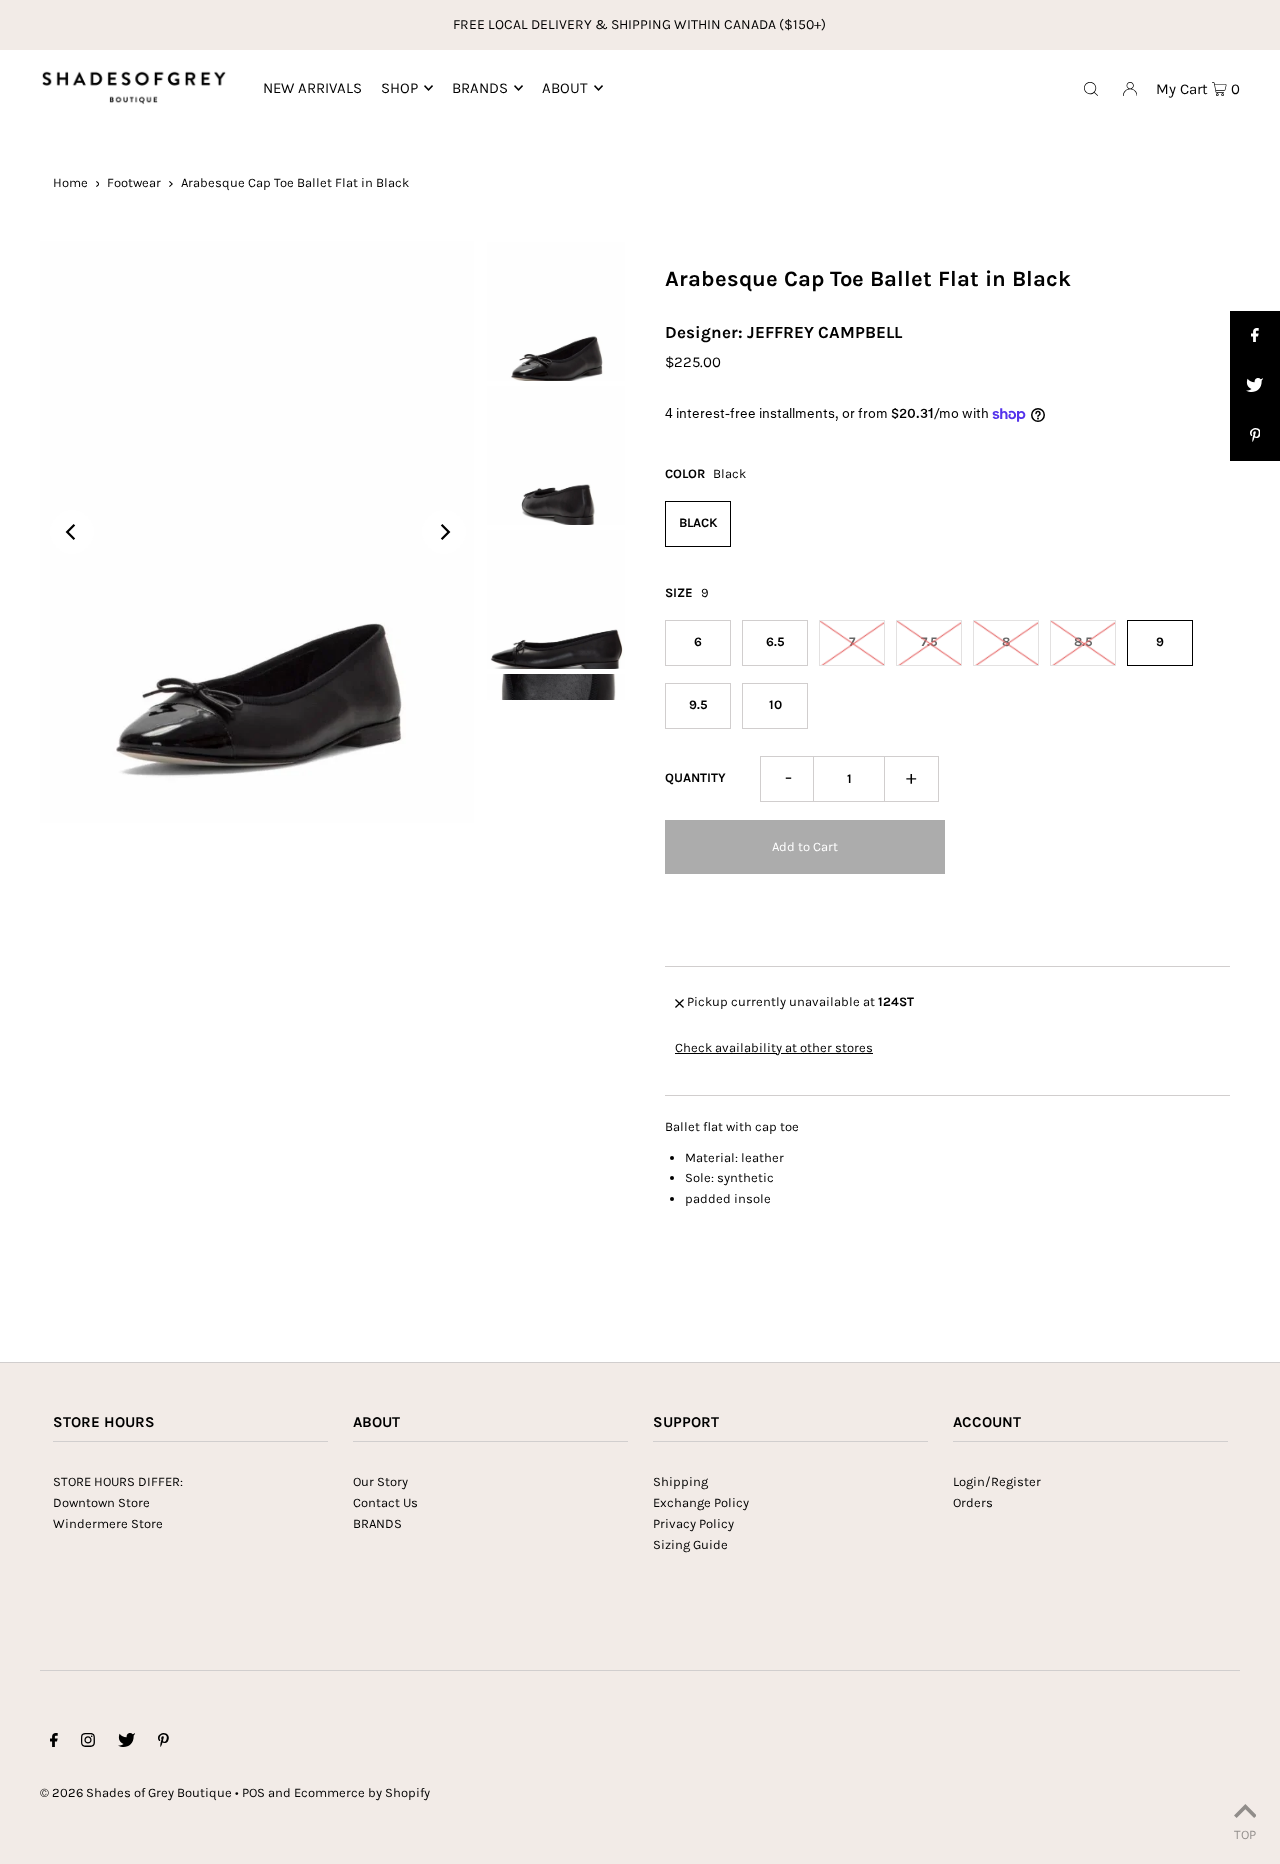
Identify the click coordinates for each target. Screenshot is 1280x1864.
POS (253, 1792)
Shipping (680, 1481)
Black (698, 522)
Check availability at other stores (774, 1048)
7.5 (929, 641)
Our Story (380, 1481)
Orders (973, 1502)
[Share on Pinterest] (1255, 436)
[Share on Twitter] (1255, 386)
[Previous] (72, 532)
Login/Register (997, 1481)
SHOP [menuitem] (399, 88)
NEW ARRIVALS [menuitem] (312, 88)
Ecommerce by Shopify (362, 1792)
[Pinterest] (163, 1743)
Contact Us (385, 1502)
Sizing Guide (690, 1544)
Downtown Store (101, 1502)
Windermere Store (108, 1523)
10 (775, 704)
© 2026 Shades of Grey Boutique (136, 1792)
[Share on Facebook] (1255, 336)
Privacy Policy (693, 1523)
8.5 (1083, 641)
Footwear (134, 182)
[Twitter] (126, 1743)
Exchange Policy (701, 1502)
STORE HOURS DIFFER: (118, 1481)
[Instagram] (88, 1743)
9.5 (698, 704)
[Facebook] (54, 1743)
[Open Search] (1091, 88)
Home (70, 182)
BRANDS (377, 1523)
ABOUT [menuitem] (565, 88)
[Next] (444, 532)
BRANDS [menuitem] (480, 88)
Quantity (695, 777)
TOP (1245, 1834)
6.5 (775, 641)
